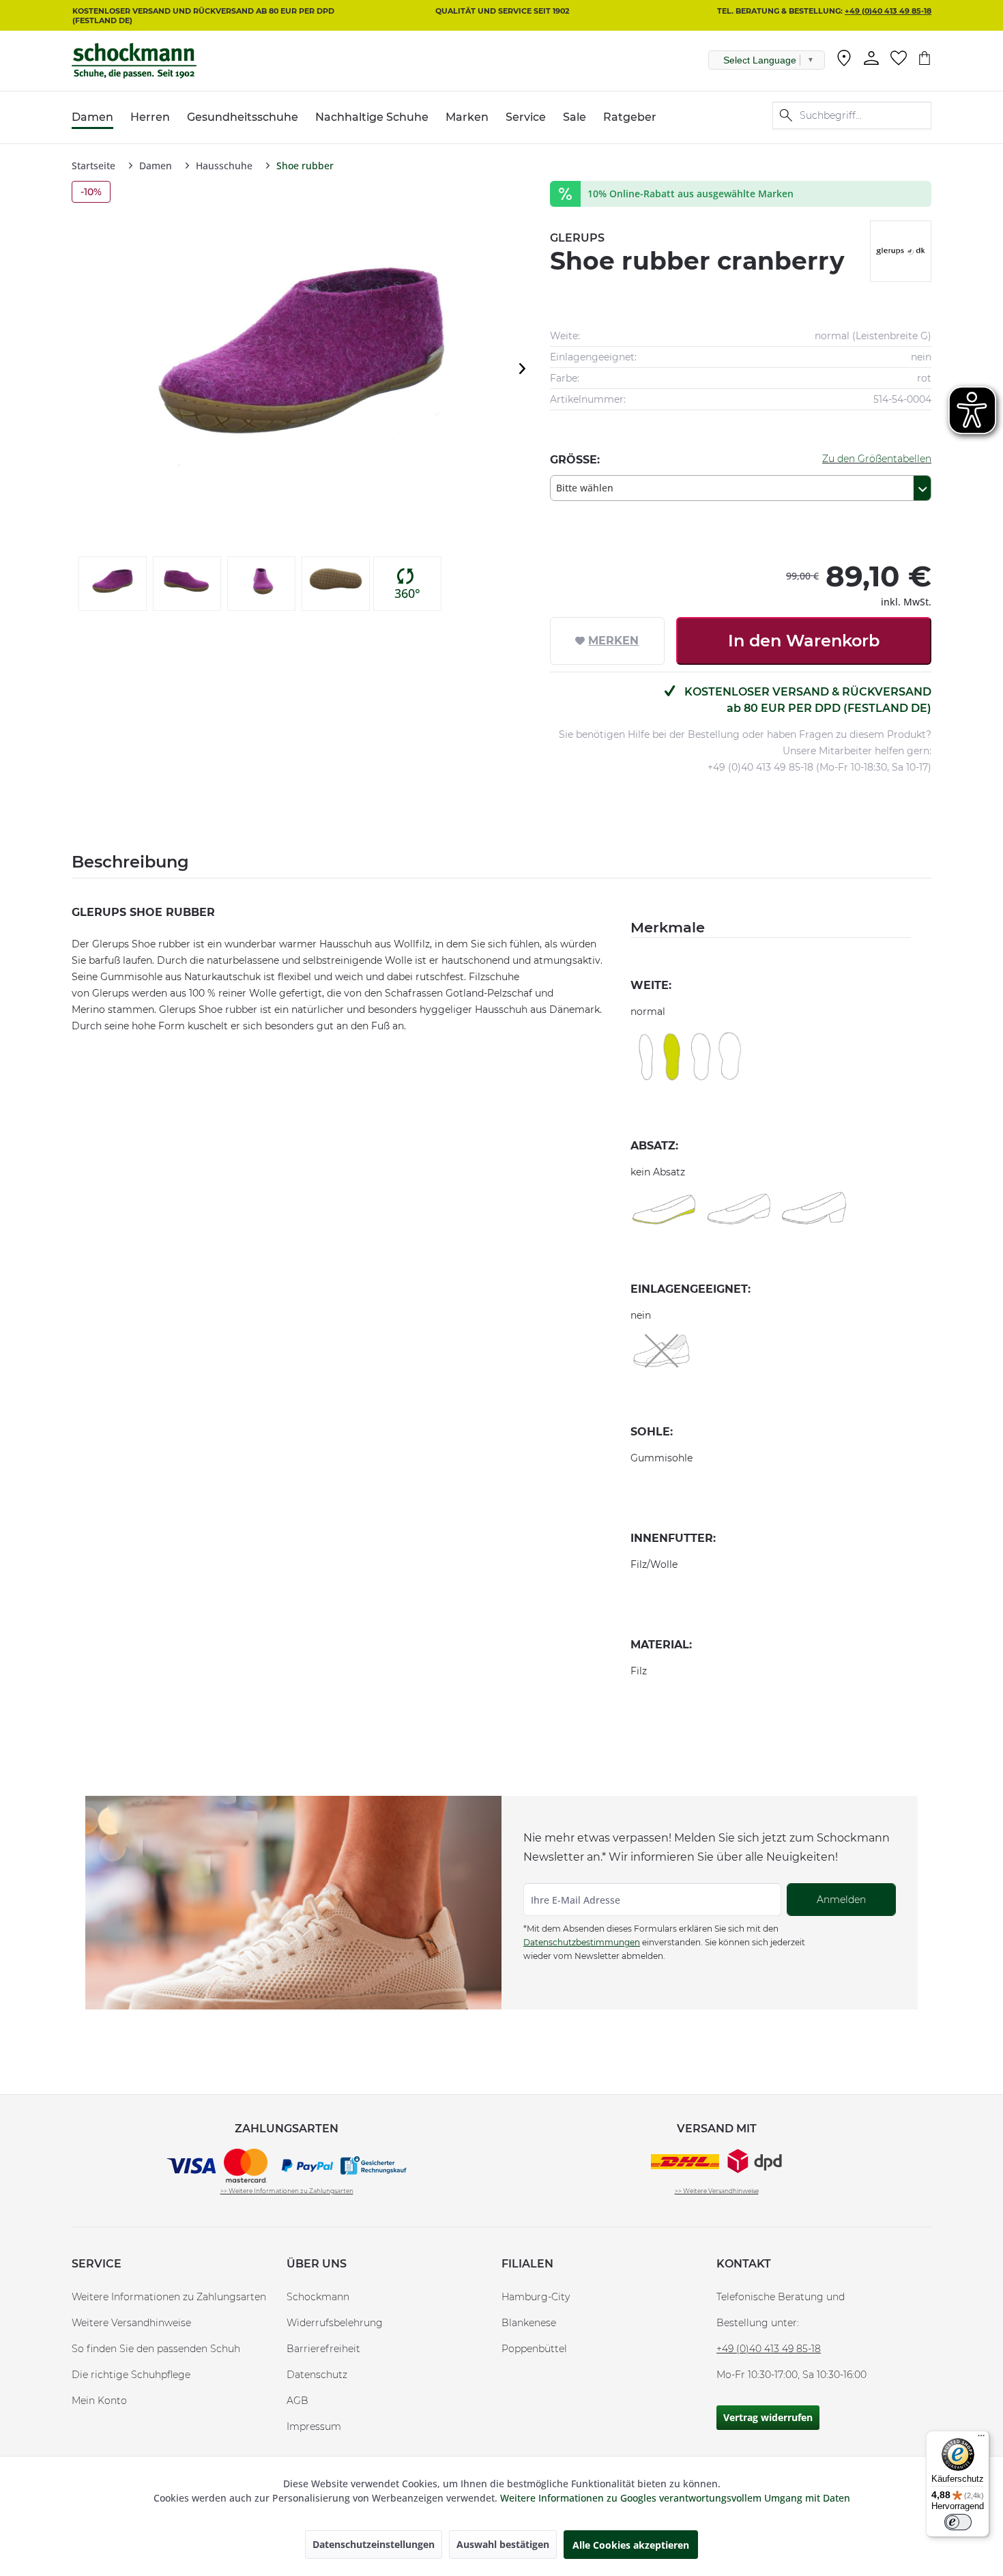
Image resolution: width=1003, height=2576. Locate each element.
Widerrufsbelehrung (335, 2323)
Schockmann (318, 2297)
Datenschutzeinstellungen (374, 2544)
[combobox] (741, 488)
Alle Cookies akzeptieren (631, 2545)
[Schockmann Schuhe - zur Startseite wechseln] (134, 61)
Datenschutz (317, 2375)
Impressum (314, 2427)
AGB (297, 2401)
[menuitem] (844, 61)
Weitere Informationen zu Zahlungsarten (169, 2297)
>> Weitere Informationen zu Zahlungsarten (287, 2191)
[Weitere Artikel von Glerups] (901, 251)
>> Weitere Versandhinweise (717, 2191)
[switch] (958, 2522)
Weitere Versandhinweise (131, 2323)
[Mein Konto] (871, 58)
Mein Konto (99, 2401)
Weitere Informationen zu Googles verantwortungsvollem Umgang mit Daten (675, 2498)
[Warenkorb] (925, 58)
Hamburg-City (536, 2297)
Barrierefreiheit (323, 2349)
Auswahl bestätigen (503, 2544)
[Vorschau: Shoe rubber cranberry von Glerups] (113, 584)
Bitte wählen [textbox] (585, 488)
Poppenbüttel (534, 2349)
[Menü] (981, 2439)
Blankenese (529, 2323)
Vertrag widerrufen (768, 2417)
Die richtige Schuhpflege (131, 2375)
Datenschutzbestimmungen (582, 1942)
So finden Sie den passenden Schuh (156, 2349)
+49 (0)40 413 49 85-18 (888, 11)
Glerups (577, 238)
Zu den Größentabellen (877, 459)
